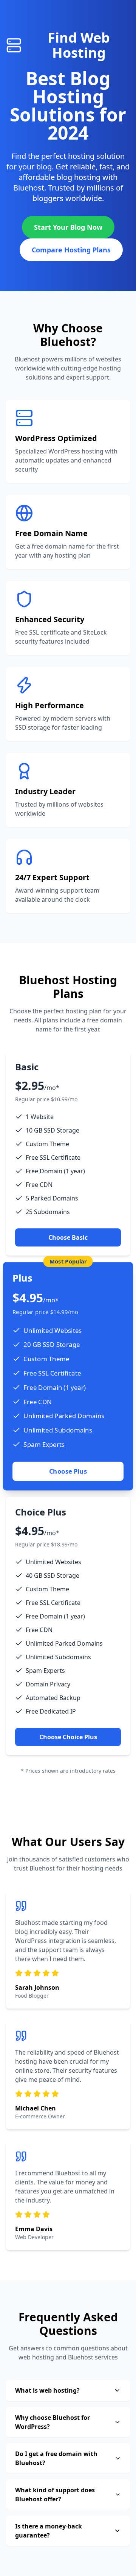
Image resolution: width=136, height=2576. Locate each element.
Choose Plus (68, 1471)
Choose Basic (68, 1237)
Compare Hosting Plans (71, 250)
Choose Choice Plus (68, 1737)
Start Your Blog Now (68, 227)
